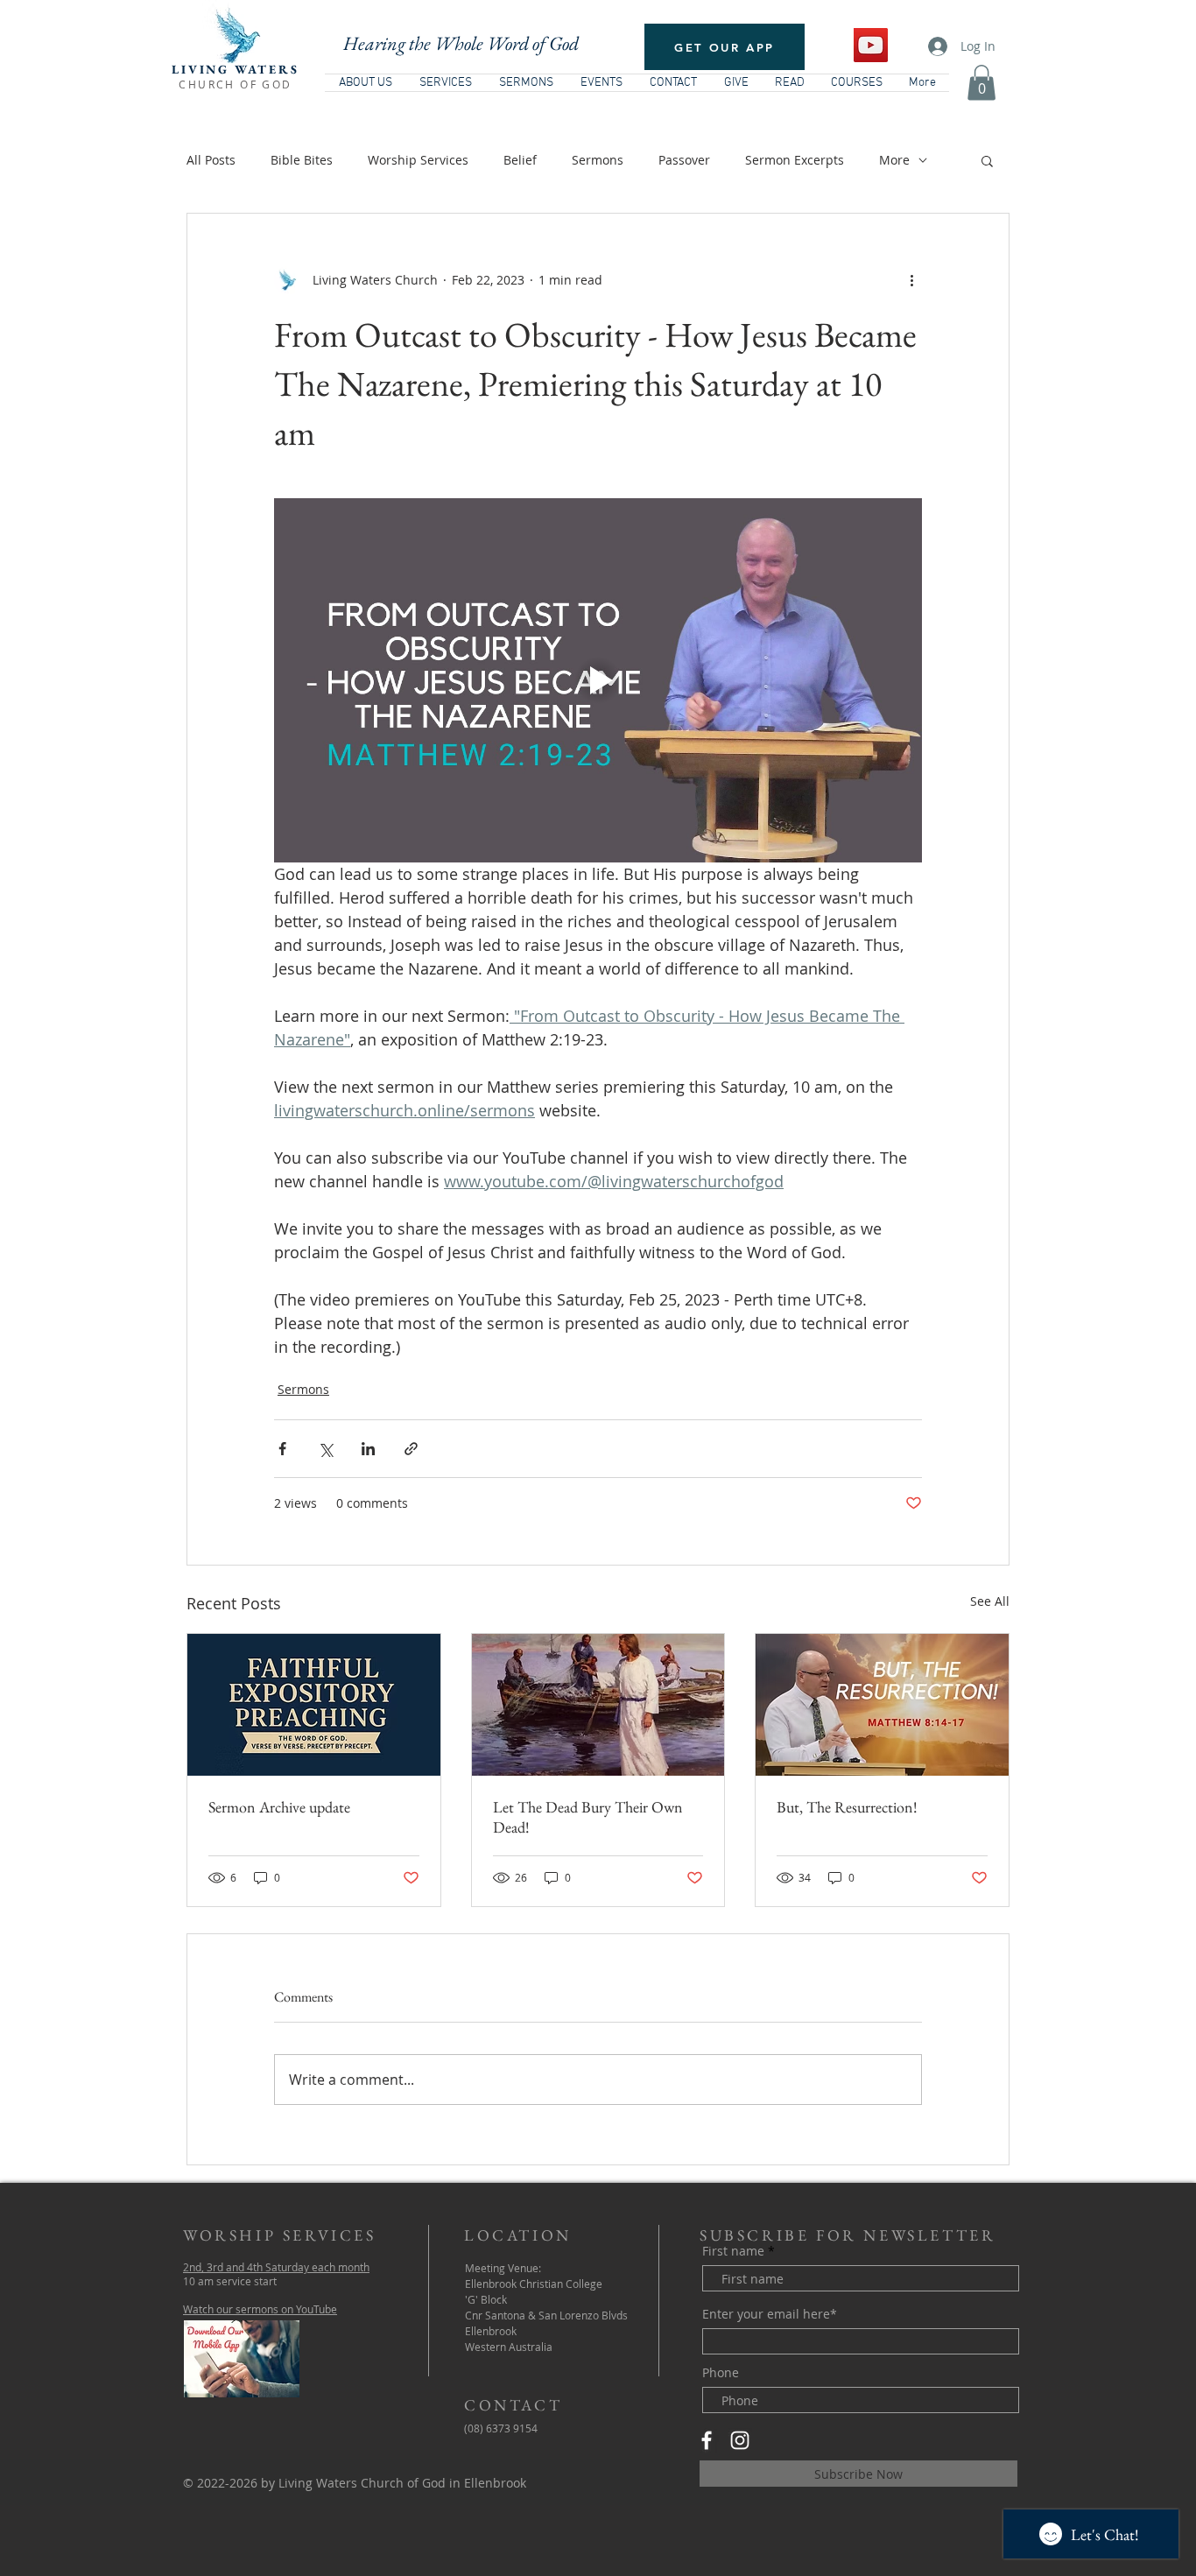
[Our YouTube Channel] (871, 45)
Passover (684, 160)
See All (990, 1601)
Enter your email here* (770, 2314)
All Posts (211, 160)
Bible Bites (302, 160)
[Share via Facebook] (282, 1449)
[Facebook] (707, 2440)
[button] (981, 83)
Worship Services (418, 160)
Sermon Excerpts (795, 160)
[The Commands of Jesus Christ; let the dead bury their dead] (598, 1705)
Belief (520, 160)
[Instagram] (740, 2440)
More (894, 160)
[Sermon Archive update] (314, 1705)
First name (733, 2251)
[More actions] (911, 280)
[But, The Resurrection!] (882, 1705)
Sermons (598, 160)
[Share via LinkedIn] (368, 1449)
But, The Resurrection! (847, 1807)
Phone (721, 2373)
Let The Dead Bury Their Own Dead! (588, 1817)
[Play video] (598, 680)
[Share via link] (411, 1449)
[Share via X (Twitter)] (325, 1449)
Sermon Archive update (279, 1807)
